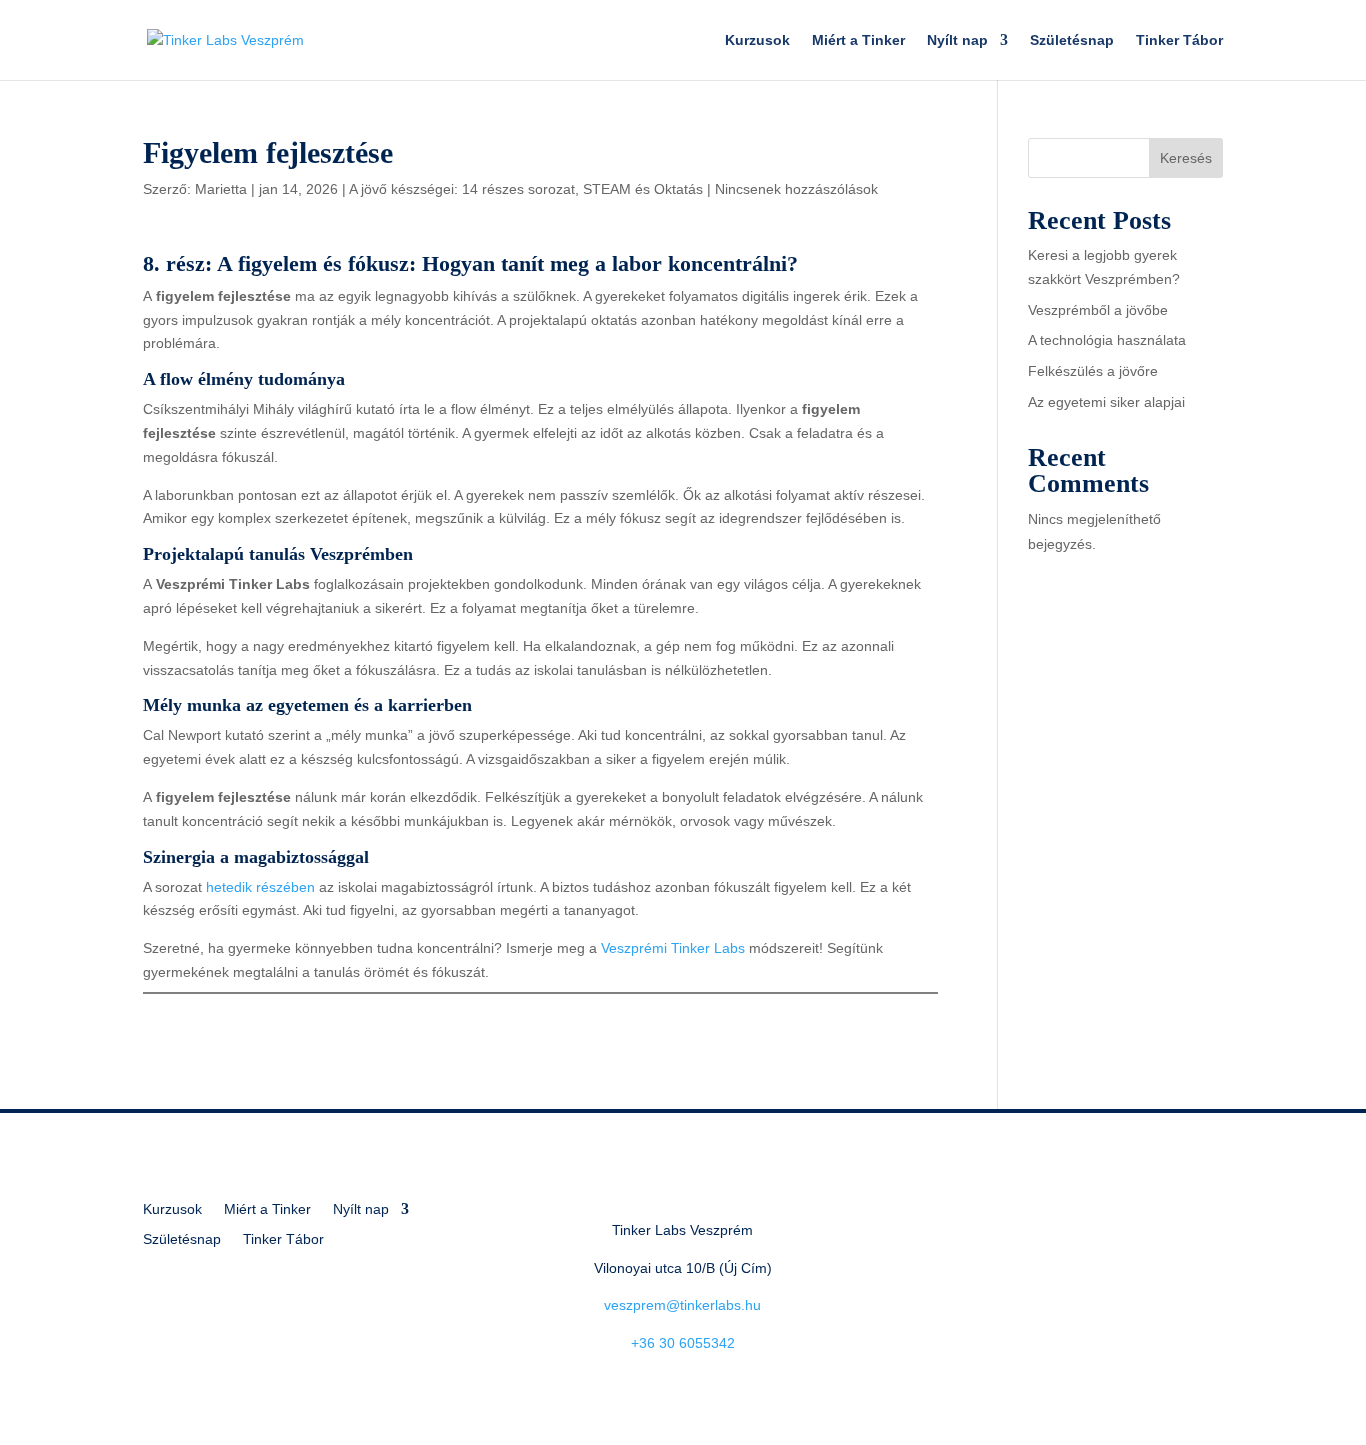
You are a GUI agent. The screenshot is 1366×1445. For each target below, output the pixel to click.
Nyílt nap (957, 40)
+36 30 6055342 (683, 1343)
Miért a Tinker (858, 40)
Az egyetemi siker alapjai (1106, 402)
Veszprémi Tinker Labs (673, 948)
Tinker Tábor (1179, 40)
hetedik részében (260, 887)
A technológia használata (1107, 340)
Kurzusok (757, 40)
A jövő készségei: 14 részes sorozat (462, 189)
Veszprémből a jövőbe (1098, 310)
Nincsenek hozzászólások (796, 189)
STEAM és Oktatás (643, 189)
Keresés (1186, 158)
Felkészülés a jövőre (1093, 371)
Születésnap (1072, 40)
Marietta (221, 189)
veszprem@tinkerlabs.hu (682, 1305)
